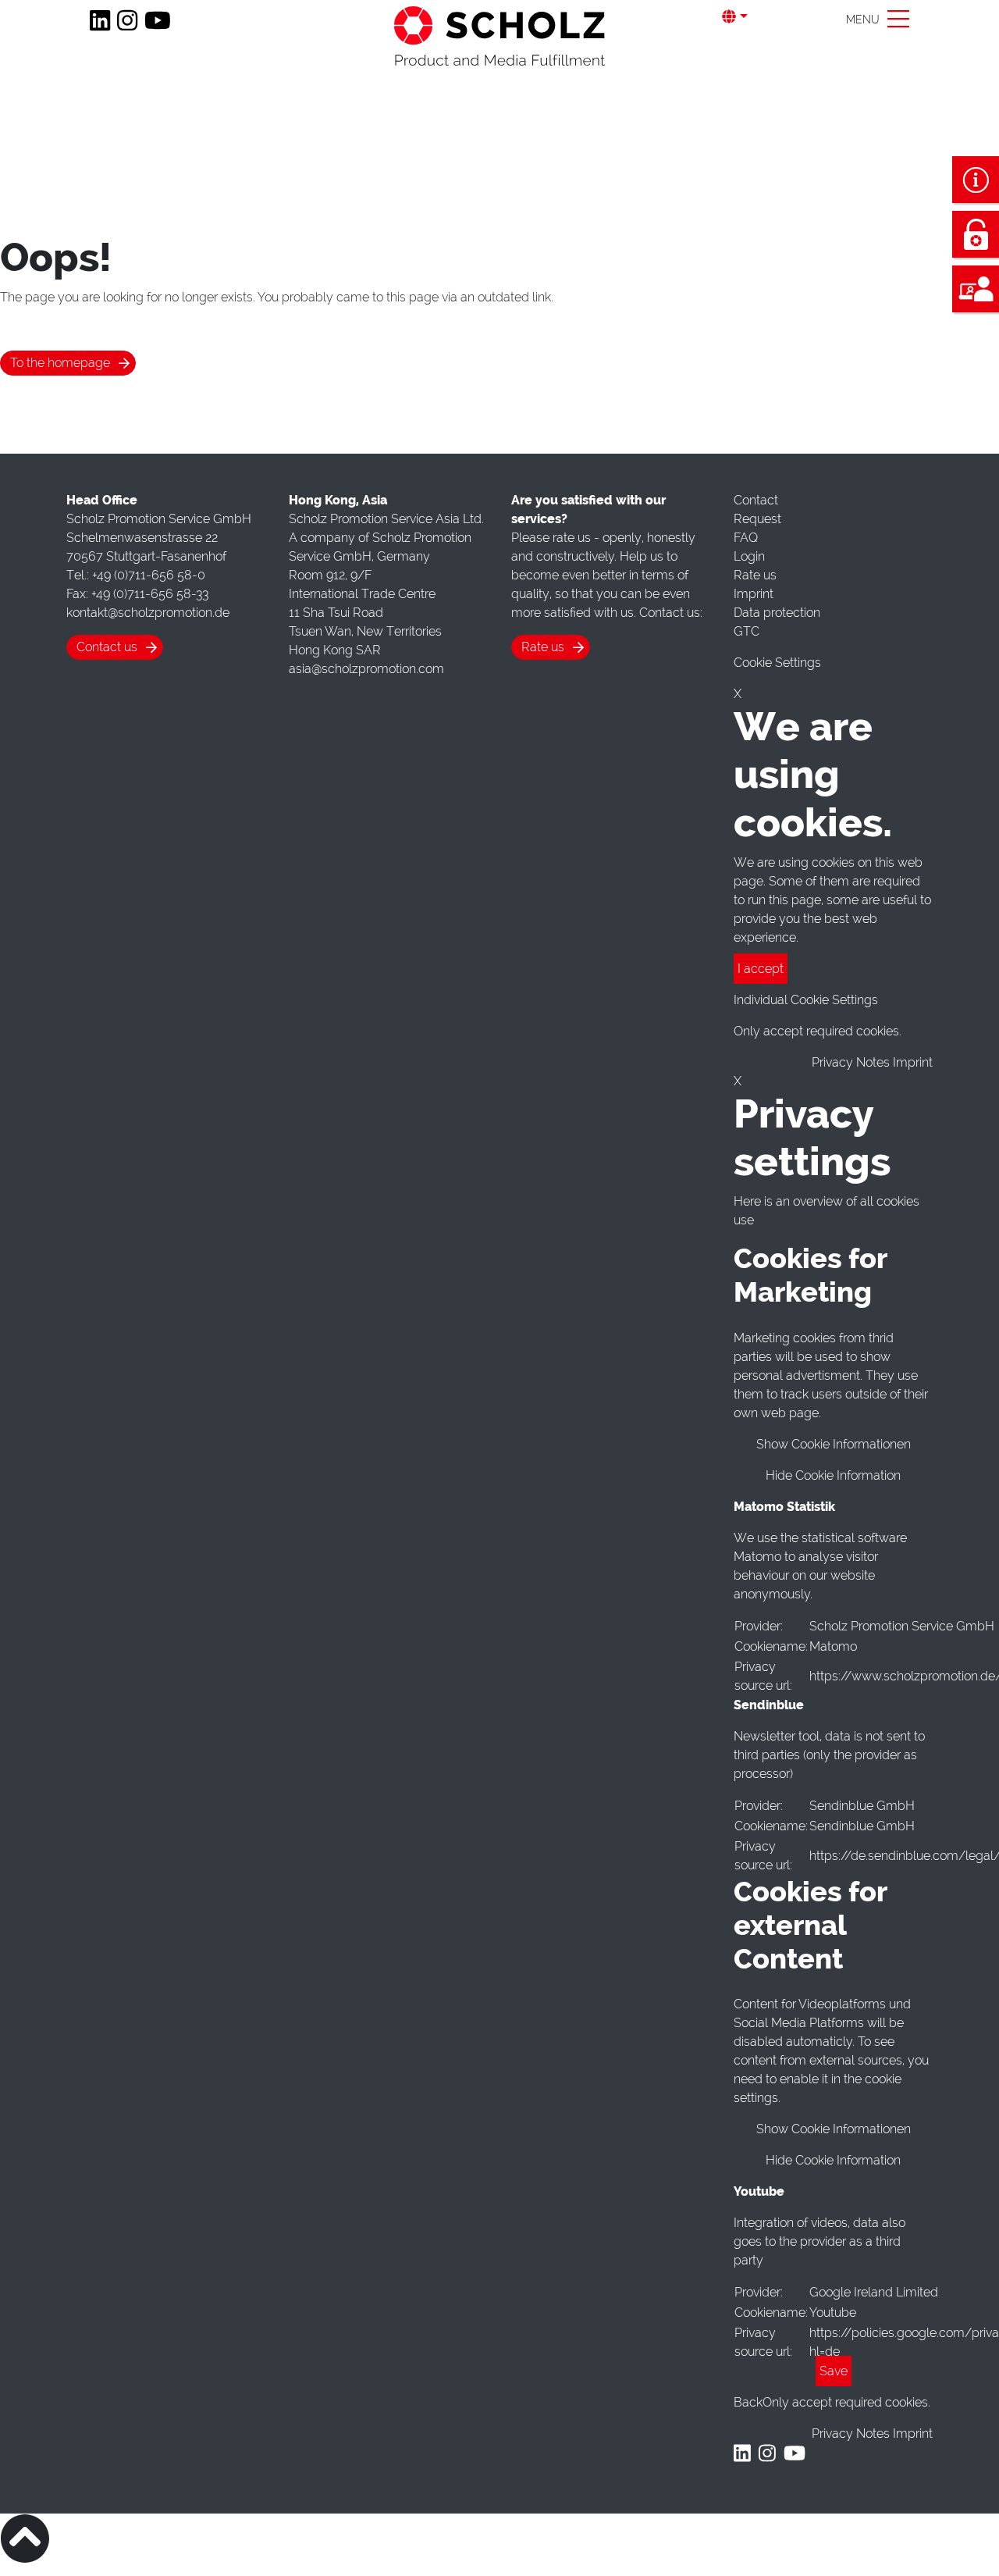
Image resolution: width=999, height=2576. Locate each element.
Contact (756, 500)
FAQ (746, 538)
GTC (747, 631)
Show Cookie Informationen (834, 1444)
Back (748, 2402)
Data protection (777, 613)
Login (749, 556)
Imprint (754, 594)
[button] (745, 17)
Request (757, 519)
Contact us (107, 647)
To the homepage (60, 363)
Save (834, 2371)
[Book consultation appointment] (976, 289)
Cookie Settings (777, 663)
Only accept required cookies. (846, 2402)
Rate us (543, 647)
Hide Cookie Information (833, 1475)
